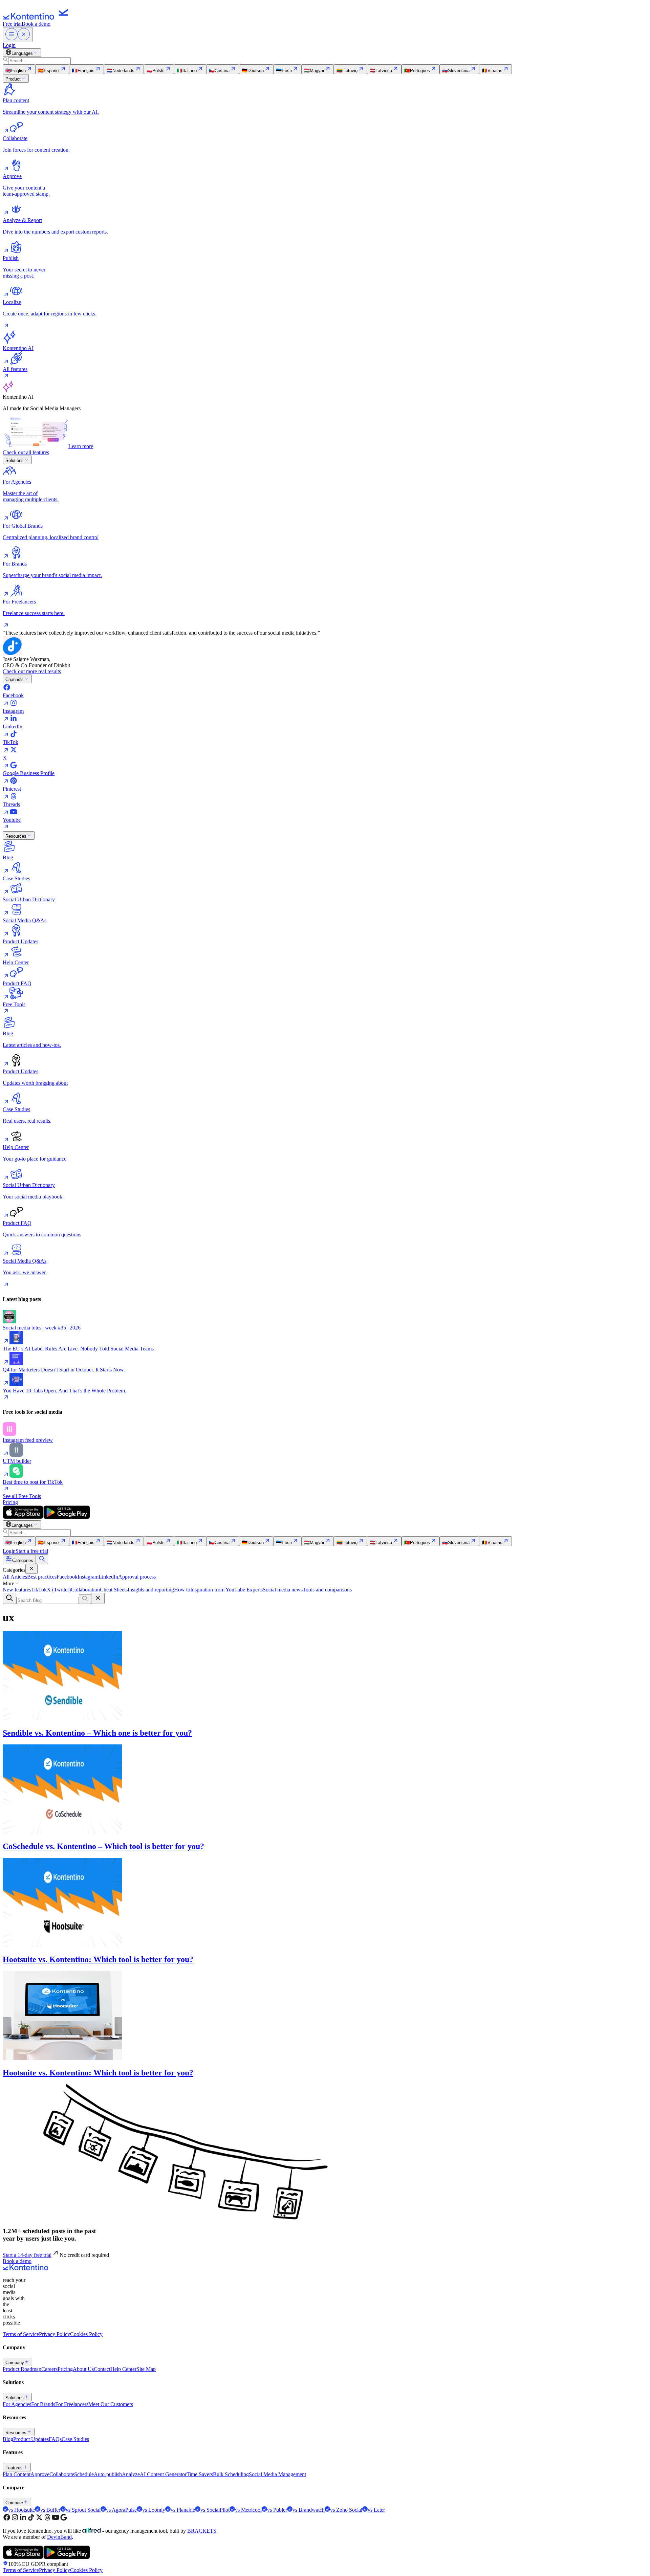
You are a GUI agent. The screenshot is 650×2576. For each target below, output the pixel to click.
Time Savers (200, 2474)
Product (13, 79)
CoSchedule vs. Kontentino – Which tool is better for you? (103, 1846)
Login (9, 45)
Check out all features (26, 452)
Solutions (15, 460)
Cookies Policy (86, 2334)
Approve (40, 2474)
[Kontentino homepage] (37, 18)
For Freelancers (72, 2404)
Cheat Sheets (114, 1590)
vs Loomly (154, 2510)
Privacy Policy (55, 2334)
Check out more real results (32, 671)
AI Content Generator (163, 2474)
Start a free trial (32, 1551)
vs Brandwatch (309, 2510)
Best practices (42, 1577)
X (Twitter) (59, 1590)
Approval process (137, 1577)
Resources (16, 836)
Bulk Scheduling (231, 2474)
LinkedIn (108, 1577)
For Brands (43, 2404)
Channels (15, 679)
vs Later (376, 2510)
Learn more (81, 446)
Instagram (88, 1577)
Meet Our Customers (111, 2404)
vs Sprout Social (83, 2510)
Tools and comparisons (327, 1590)
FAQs (55, 2439)
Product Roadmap (22, 2369)
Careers (49, 2369)
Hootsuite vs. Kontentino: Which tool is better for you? (98, 1959)
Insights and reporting (151, 1590)
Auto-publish (108, 2474)
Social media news (283, 1590)
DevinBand (59, 2537)
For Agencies (17, 2404)
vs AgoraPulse (121, 2510)
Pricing (10, 1502)
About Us (83, 2369)
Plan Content (17, 2474)
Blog (8, 2439)
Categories (23, 1560)
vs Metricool (248, 2510)
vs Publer (277, 2510)
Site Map (146, 2369)
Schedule (84, 2474)
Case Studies (75, 2439)
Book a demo (36, 24)
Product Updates (31, 2439)
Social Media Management (277, 2474)
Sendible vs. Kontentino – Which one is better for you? (97, 1733)
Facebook (67, 1577)
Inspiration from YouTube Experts (226, 1590)
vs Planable (183, 2510)
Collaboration (85, 1590)
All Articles (15, 1577)
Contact (102, 2369)
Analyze (131, 2474)
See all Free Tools (22, 1496)
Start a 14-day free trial (27, 2255)
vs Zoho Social (346, 2510)
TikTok (39, 1590)
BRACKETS (202, 2531)
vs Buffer (50, 2510)
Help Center (123, 2369)
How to (182, 1590)
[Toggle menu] (18, 35)
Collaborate (62, 2474)
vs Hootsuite (21, 2510)
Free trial (12, 24)
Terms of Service (21, 2334)
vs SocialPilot (215, 2510)
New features (17, 1590)
